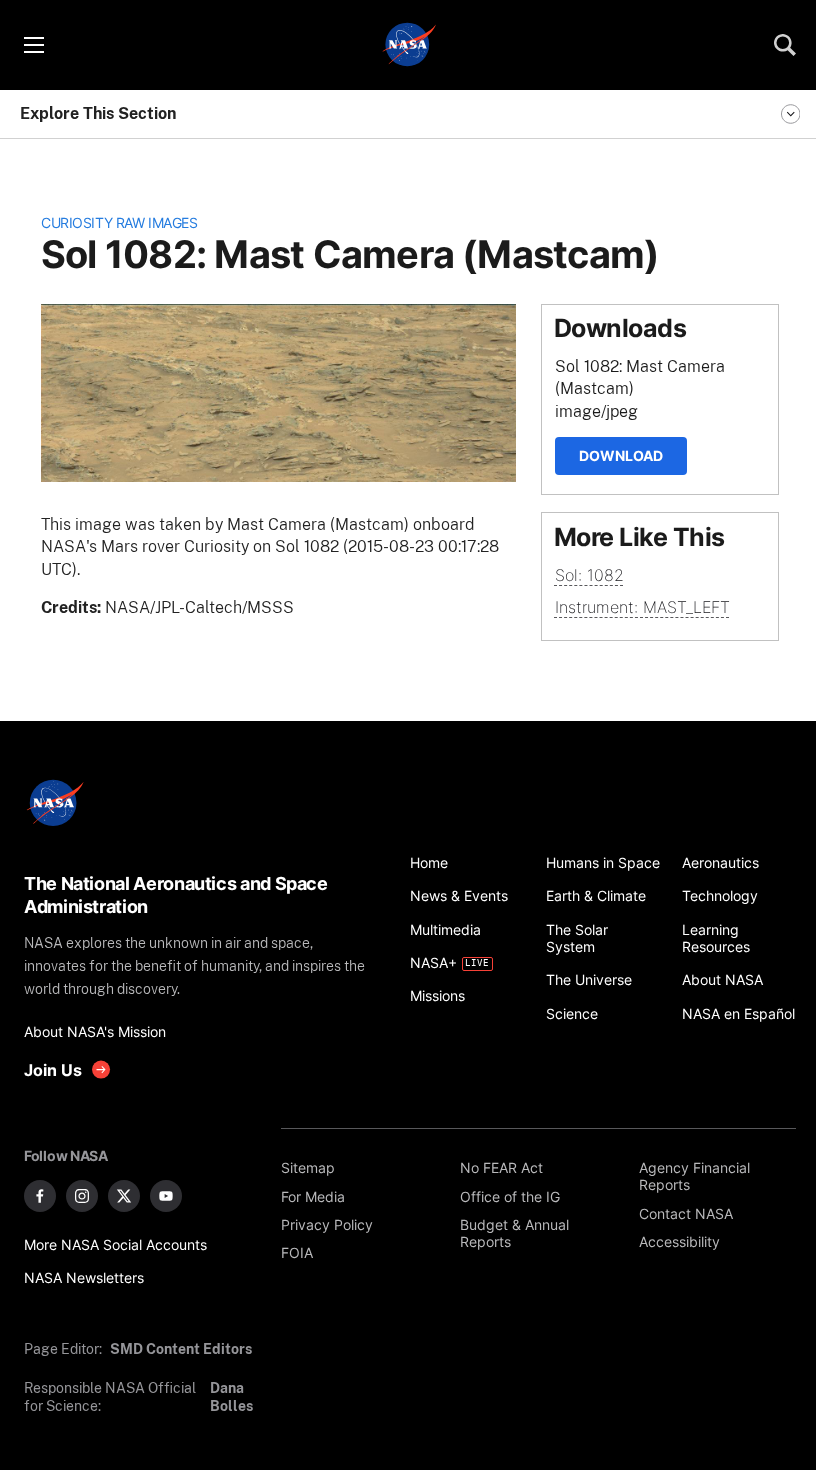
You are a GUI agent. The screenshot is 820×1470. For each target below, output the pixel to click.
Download (621, 455)
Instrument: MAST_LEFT (642, 607)
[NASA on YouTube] (166, 1196)
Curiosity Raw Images (119, 222)
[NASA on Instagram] (82, 1196)
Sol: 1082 (589, 575)
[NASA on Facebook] (40, 1196)
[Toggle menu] (33, 45)
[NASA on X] (124, 1196)
